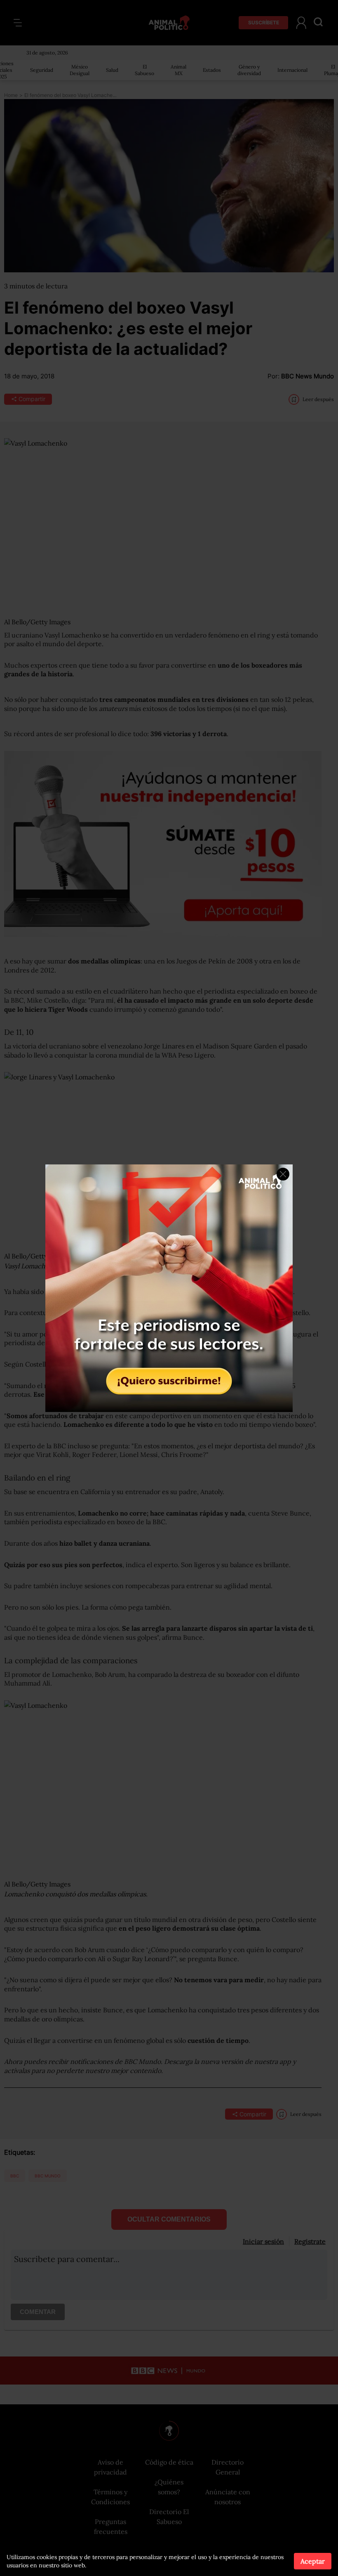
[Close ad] (283, 1174)
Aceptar (313, 2561)
